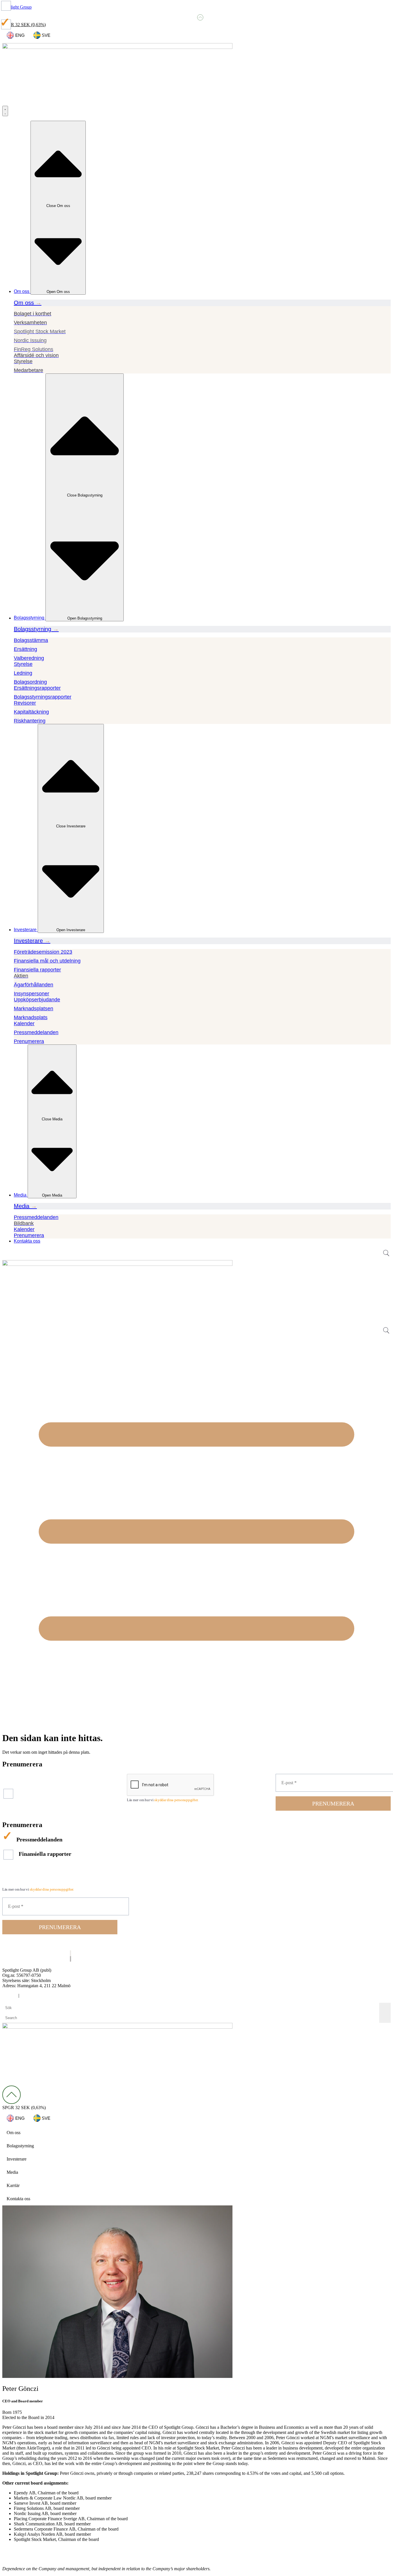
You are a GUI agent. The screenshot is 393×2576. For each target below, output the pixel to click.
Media (12, 2172)
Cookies (10, 1995)
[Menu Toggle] (5, 111)
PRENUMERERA (333, 1803)
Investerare (17, 2159)
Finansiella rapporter (41, 1783)
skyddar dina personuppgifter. (176, 1800)
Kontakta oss (18, 2199)
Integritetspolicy (35, 1995)
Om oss (14, 2133)
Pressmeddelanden (36, 1777)
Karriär (13, 2185)
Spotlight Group (17, 7)
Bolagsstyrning (20, 2146)
